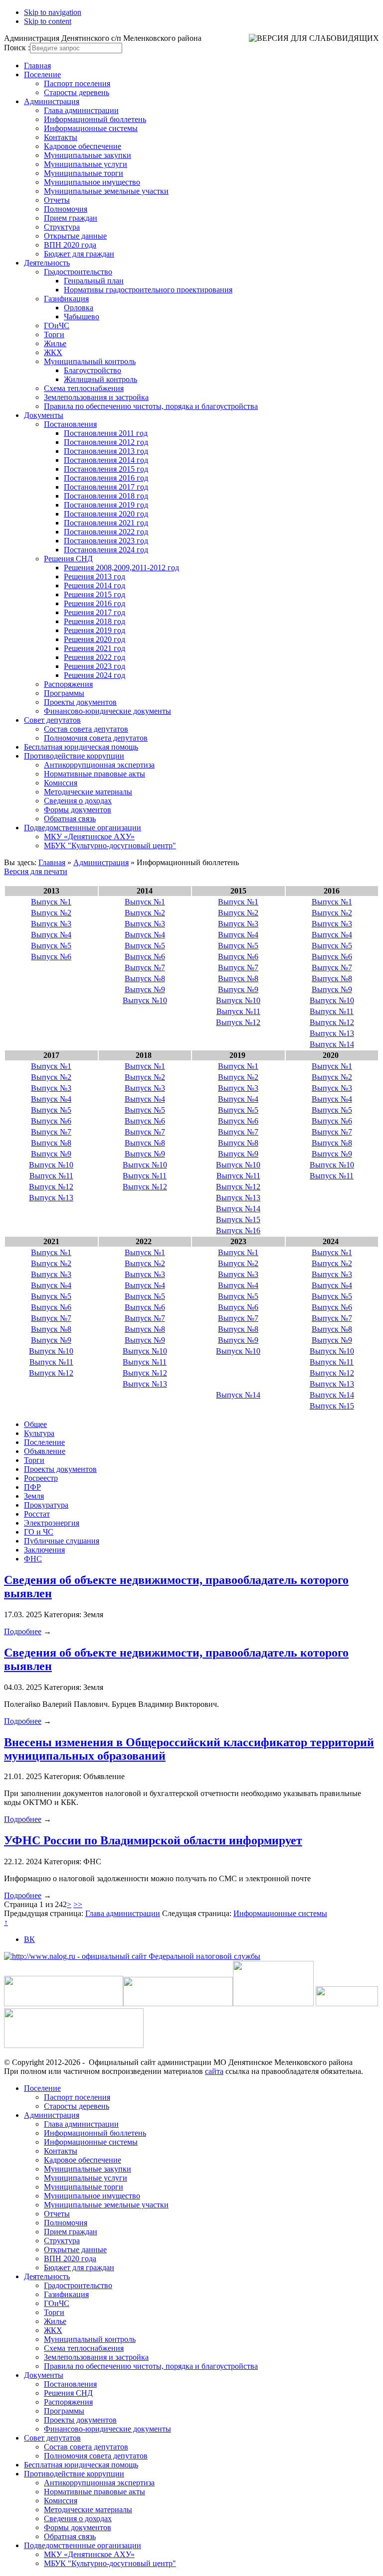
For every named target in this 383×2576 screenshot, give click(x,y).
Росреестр (41, 1478)
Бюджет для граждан (79, 254)
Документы (44, 415)
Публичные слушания (62, 1541)
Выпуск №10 (145, 1000)
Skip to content (48, 21)
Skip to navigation (53, 12)
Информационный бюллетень (95, 119)
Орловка (79, 308)
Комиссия (61, 783)
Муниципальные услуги (86, 164)
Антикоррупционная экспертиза (99, 765)
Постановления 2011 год (106, 433)
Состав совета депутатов (86, 729)
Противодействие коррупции (74, 756)
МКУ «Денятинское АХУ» (89, 837)
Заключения (44, 1550)
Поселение (42, 74)
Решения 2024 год (95, 675)
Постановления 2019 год (106, 505)
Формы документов (78, 810)
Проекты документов (80, 702)
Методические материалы (88, 792)
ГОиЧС (57, 325)
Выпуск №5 (51, 946)
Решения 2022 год (95, 657)
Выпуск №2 (51, 913)
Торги (54, 334)
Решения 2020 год (95, 639)
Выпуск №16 (238, 1230)
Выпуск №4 (51, 935)
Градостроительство (78, 272)
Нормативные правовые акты (95, 774)
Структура (62, 227)
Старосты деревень (77, 92)
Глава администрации (81, 110)
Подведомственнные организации (83, 828)
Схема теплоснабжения (84, 388)
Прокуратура (46, 1505)
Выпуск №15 (238, 1220)
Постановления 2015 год (106, 469)
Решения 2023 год (95, 666)
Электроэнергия (52, 1523)
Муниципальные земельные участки (106, 191)
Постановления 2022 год (106, 532)
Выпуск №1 (51, 902)
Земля (34, 1496)
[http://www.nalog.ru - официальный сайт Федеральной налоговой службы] (132, 1956)
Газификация (66, 299)
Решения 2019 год (95, 630)
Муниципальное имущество (92, 182)
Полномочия (66, 209)
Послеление (44, 1442)
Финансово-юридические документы (107, 711)
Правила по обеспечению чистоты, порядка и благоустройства (151, 406)
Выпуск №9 (145, 989)
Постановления (70, 424)
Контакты (61, 137)
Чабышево (82, 317)
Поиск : (17, 48)
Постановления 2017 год (106, 487)
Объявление (45, 1451)
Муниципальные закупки (88, 155)
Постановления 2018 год (106, 496)
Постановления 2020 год (106, 514)
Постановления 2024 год (106, 550)
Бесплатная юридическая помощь (81, 747)
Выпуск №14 (332, 1044)
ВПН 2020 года (70, 245)
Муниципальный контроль (90, 361)
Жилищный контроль (100, 379)
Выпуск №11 (238, 1011)
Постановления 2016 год (106, 478)
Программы (64, 693)
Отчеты (57, 200)
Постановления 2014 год (106, 460)
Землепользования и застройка (96, 397)
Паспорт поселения (77, 83)
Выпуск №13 (332, 1033)
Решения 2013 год (95, 577)
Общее (35, 1424)
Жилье (55, 343)
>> (78, 1904)
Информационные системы (91, 128)
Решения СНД (68, 559)
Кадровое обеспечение (83, 146)
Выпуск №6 (51, 957)
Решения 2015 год (95, 594)
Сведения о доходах (78, 801)
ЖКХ (53, 352)
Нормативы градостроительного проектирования (148, 290)
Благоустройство (93, 370)
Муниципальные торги (84, 173)
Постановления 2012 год (106, 442)
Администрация (52, 101)
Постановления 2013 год (106, 451)
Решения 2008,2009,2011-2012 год (121, 568)
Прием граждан (71, 218)
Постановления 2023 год (106, 541)
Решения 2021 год (95, 648)
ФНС (33, 1559)
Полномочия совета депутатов (96, 738)
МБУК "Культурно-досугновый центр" (110, 845)
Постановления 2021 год (106, 523)
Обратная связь (70, 819)
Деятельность (47, 263)
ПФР (32, 1487)
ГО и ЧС (39, 1532)
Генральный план (94, 281)
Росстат (37, 1514)
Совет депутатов (52, 720)
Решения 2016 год (95, 603)
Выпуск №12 (238, 1022)
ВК (29, 1939)
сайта (214, 2071)
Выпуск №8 (145, 978)
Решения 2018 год (95, 621)
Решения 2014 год (95, 585)
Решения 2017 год (95, 612)
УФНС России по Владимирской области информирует (153, 1840)
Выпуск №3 (51, 924)
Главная (37, 65)
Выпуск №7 (145, 967)
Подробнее (23, 1631)
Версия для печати (36, 871)
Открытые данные (75, 236)
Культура (39, 1433)
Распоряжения (68, 684)
